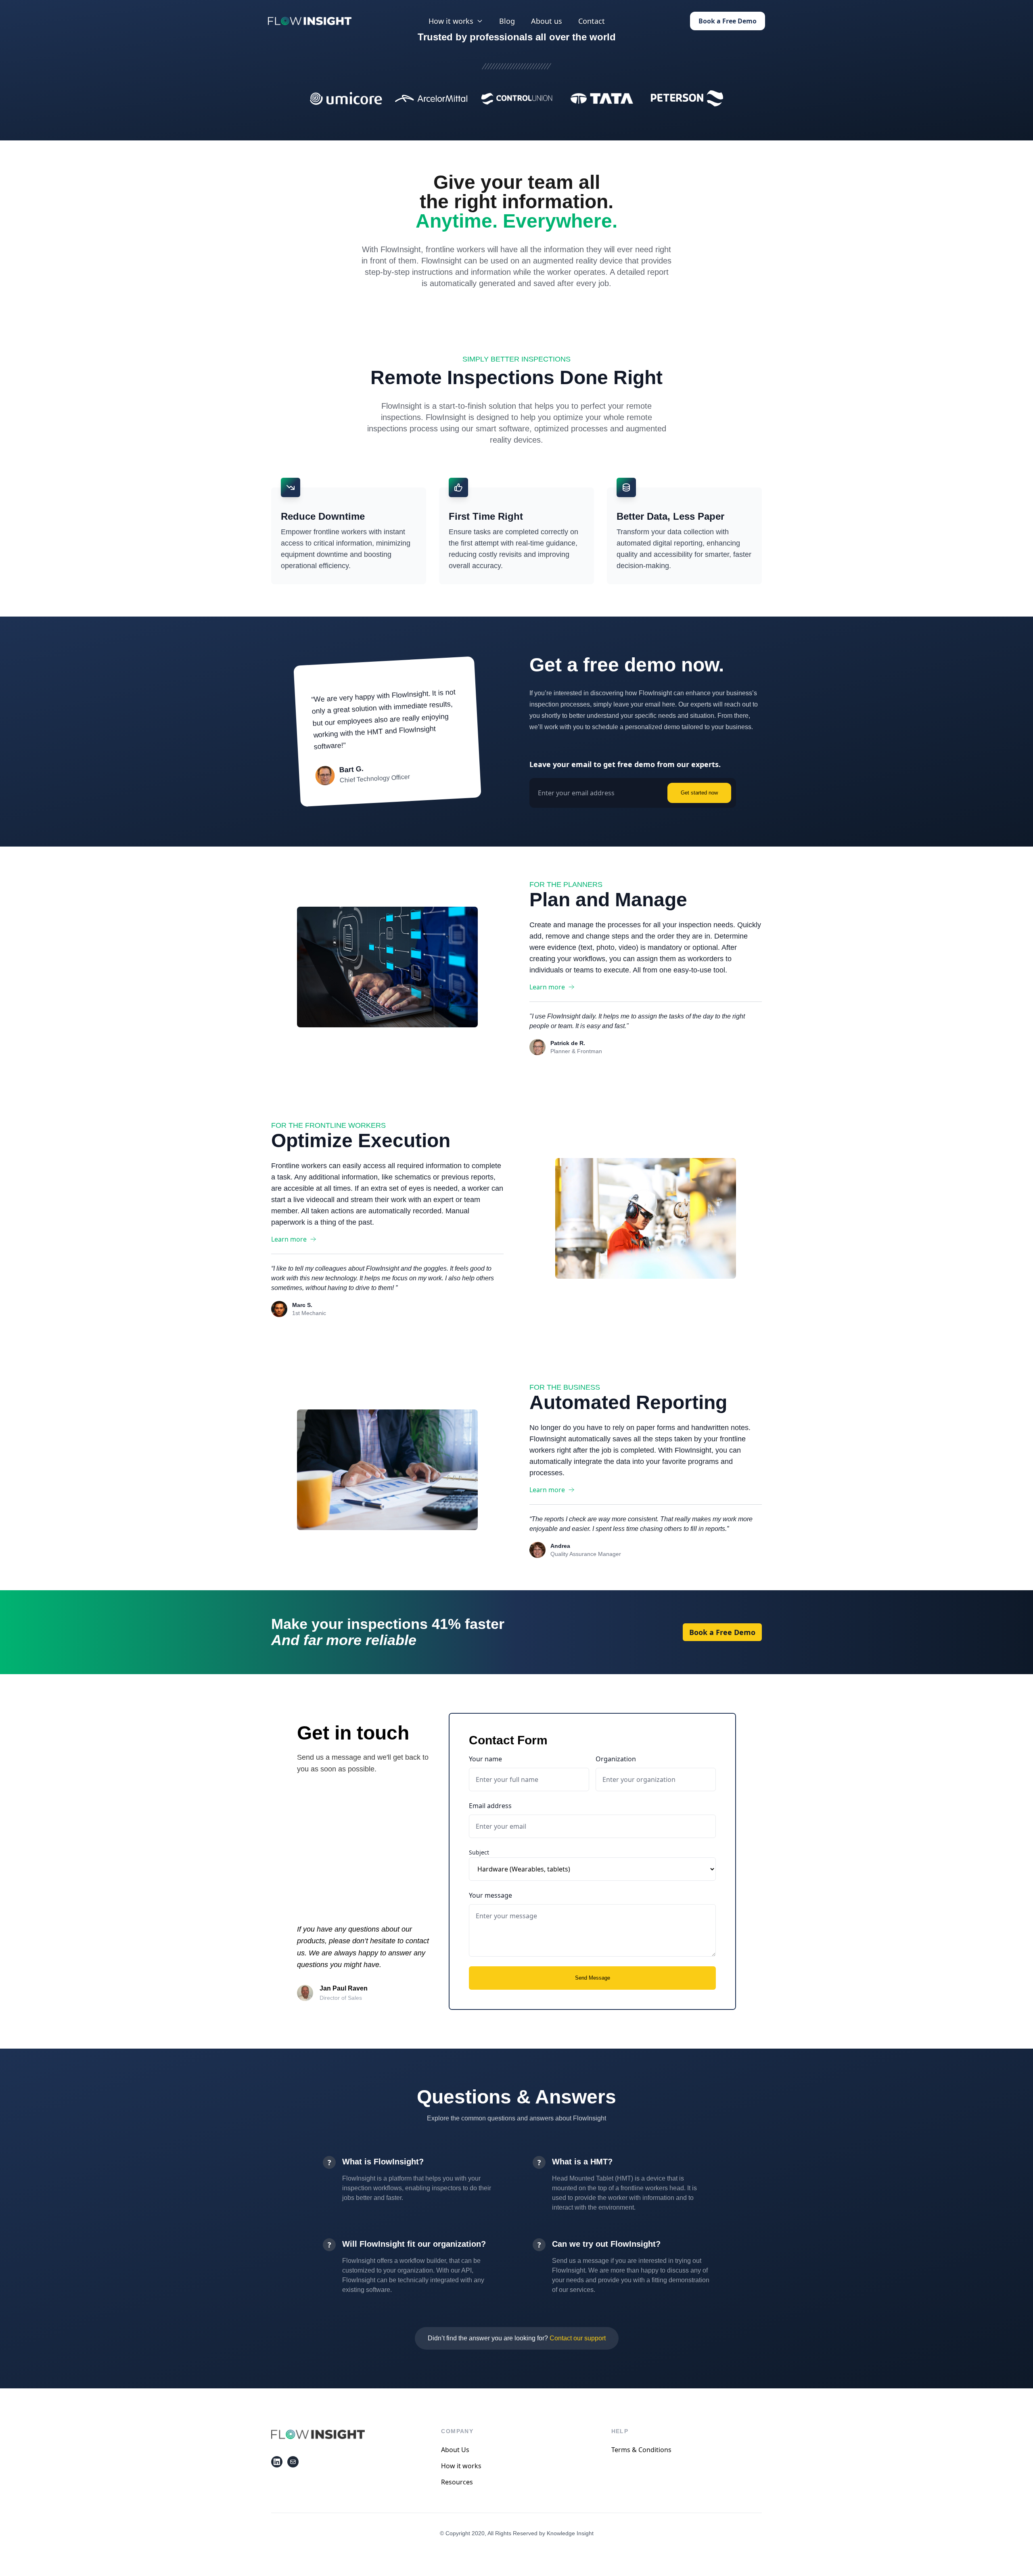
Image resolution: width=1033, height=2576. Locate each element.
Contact (592, 21)
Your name (485, 1759)
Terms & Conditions (641, 2450)
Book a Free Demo (728, 21)
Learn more (547, 987)
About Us (455, 2450)
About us (547, 21)
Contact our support (578, 2338)
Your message (490, 1895)
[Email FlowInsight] (293, 2462)
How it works (461, 2466)
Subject (479, 1852)
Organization (616, 1759)
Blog (507, 21)
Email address (490, 1806)
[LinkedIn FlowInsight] (277, 2462)
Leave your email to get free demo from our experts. (625, 764)
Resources (457, 2482)
